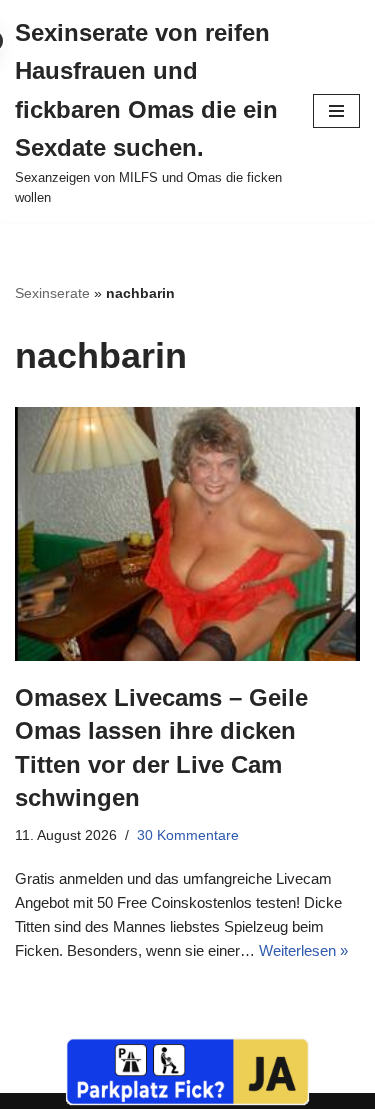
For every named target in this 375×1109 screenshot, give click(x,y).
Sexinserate (52, 293)
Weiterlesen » (303, 950)
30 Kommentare (188, 835)
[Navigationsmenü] (336, 111)
